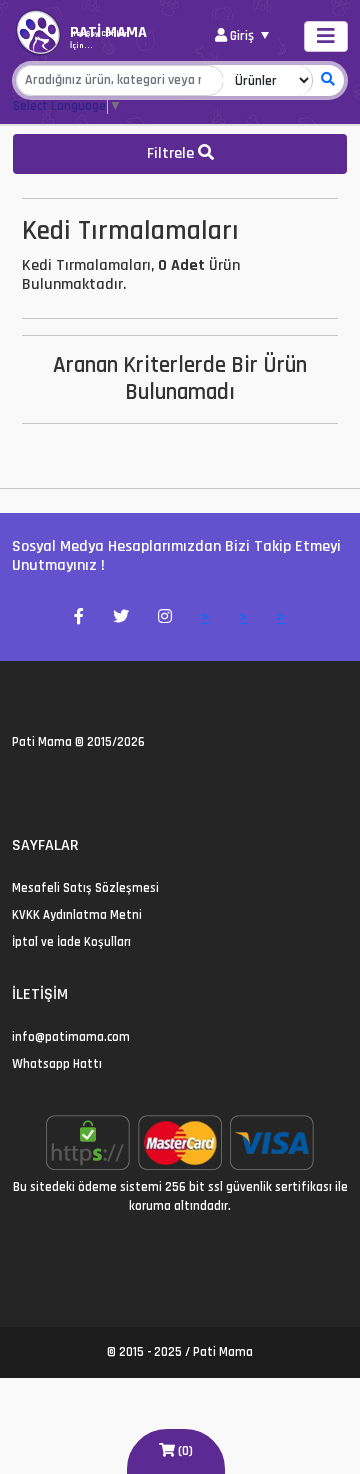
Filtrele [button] (172, 153)
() (184, 1451)
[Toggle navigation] (326, 36)
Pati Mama (42, 742)
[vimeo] (114, 786)
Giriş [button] (242, 36)
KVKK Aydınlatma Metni (77, 915)
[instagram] (66, 786)
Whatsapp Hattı (57, 1064)
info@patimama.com (71, 1037)
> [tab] (205, 617)
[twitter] (18, 786)
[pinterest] (90, 786)
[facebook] (42, 786)
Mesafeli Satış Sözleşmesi (85, 888)
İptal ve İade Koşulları (71, 942)
